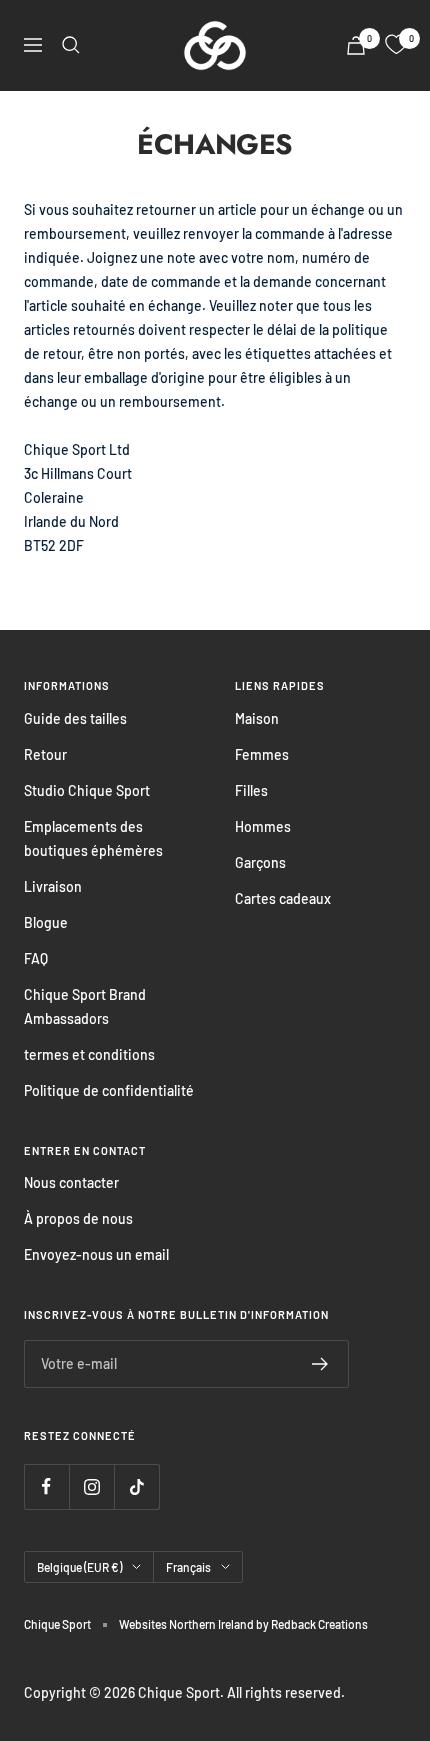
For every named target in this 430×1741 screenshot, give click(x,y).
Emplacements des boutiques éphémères (93, 838)
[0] (396, 45)
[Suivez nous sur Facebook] (46, 1486)
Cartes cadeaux (283, 898)
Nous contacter (71, 1182)
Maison (257, 718)
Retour (45, 754)
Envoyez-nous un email (96, 1254)
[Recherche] (71, 45)
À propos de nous (78, 1218)
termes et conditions (89, 1054)
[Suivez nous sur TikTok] (136, 1486)
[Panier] (356, 45)
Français (188, 1567)
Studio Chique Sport (87, 790)
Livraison (53, 886)
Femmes (262, 754)
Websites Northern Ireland (187, 1624)
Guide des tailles (75, 718)
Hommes (263, 826)
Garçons (260, 862)
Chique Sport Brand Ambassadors (85, 1006)
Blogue (46, 922)
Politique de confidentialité (109, 1090)
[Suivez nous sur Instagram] (91, 1486)
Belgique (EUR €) (79, 1567)
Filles (251, 790)
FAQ (36, 958)
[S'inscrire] (320, 1364)
